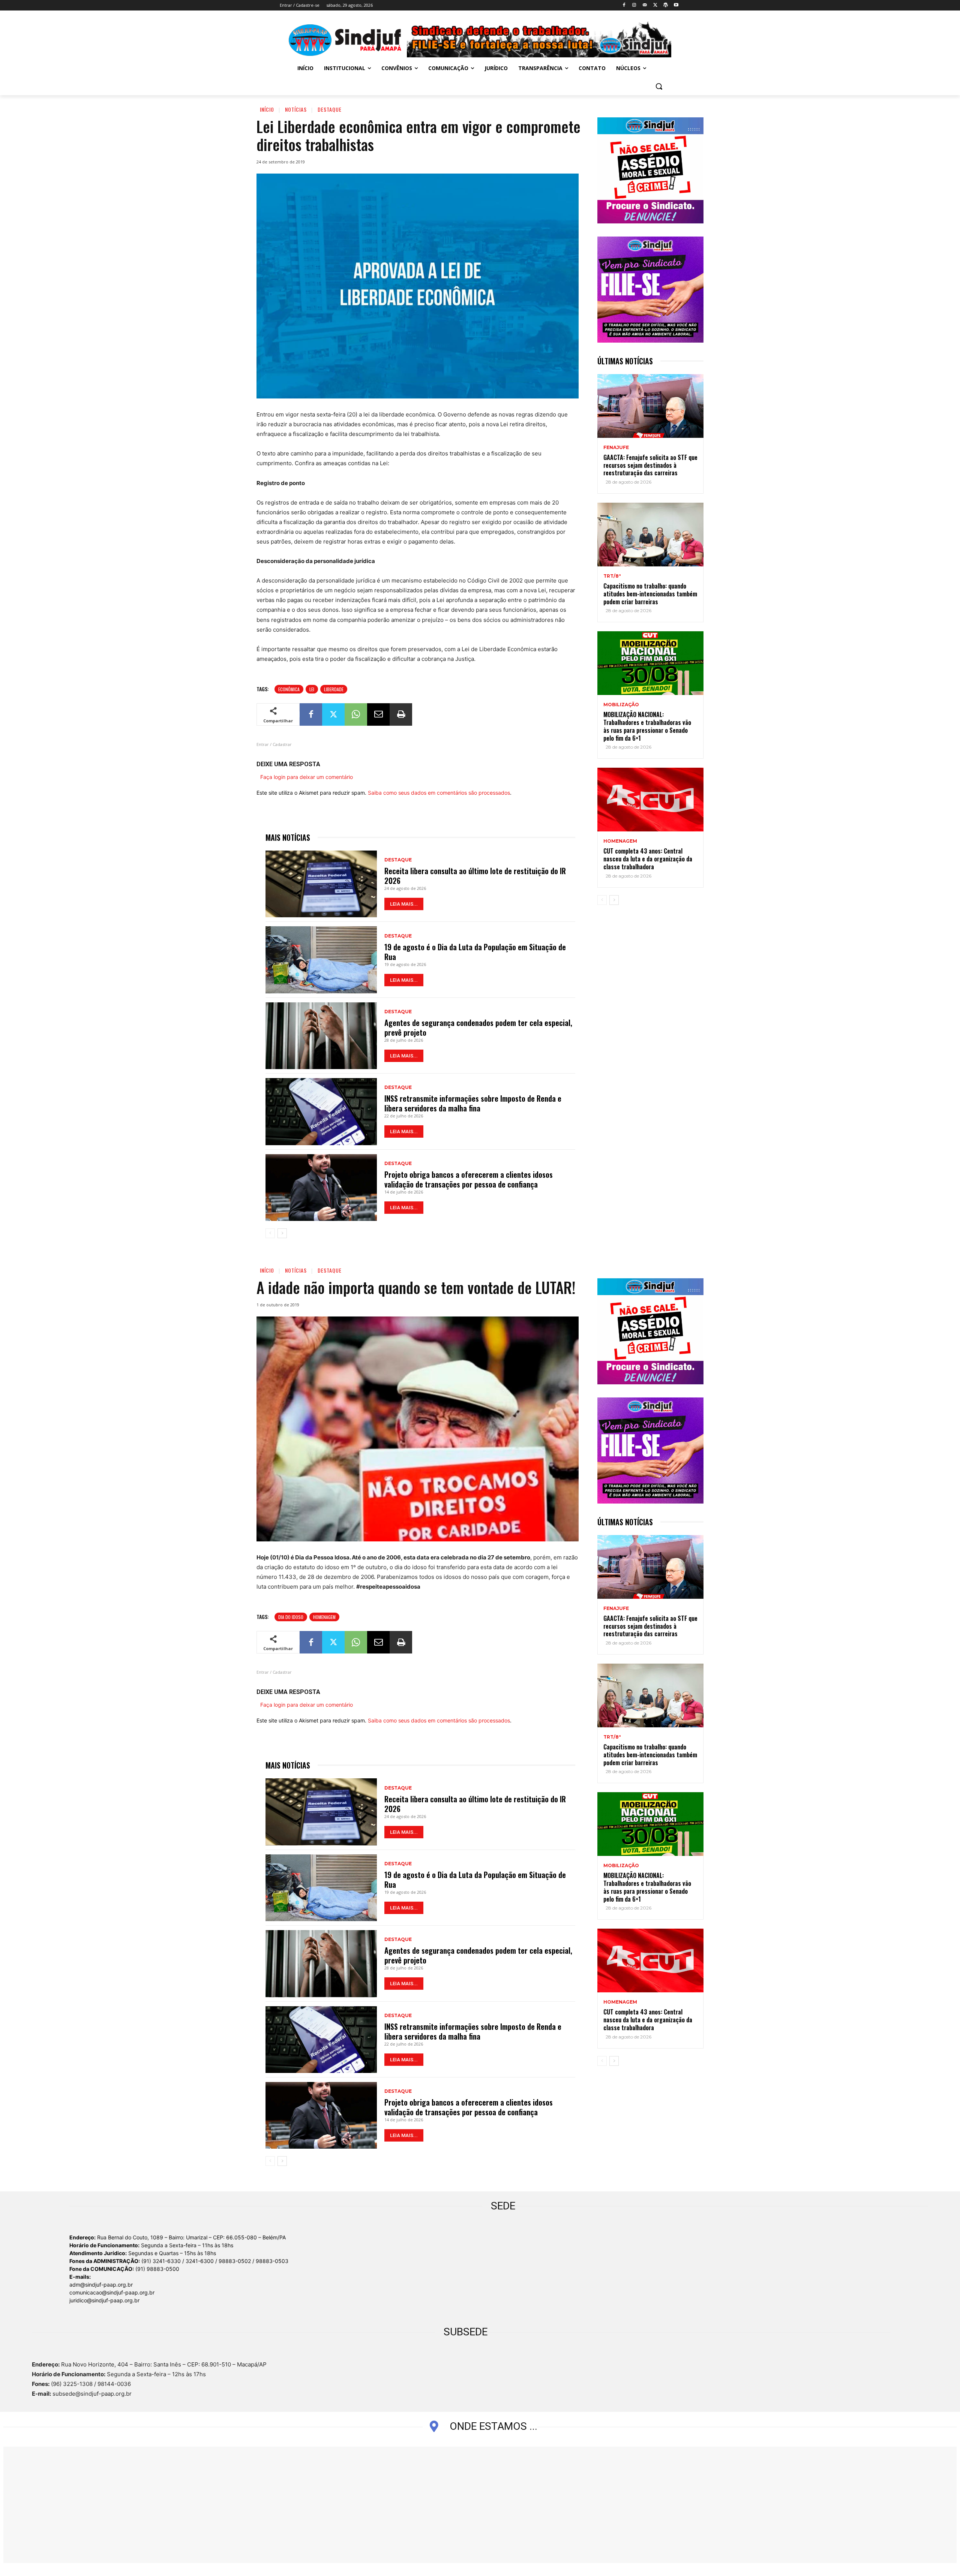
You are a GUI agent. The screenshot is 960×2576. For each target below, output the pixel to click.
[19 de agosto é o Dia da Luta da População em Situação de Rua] (321, 960)
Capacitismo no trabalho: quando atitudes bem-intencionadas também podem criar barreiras (650, 594)
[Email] (378, 714)
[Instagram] (634, 5)
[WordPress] (665, 5)
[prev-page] (270, 1233)
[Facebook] (624, 5)
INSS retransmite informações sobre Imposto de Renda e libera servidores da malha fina (473, 1103)
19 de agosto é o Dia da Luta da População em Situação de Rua (475, 952)
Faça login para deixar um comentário (307, 777)
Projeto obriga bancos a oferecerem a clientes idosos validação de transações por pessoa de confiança (469, 1179)
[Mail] (645, 5)
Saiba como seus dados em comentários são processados (439, 793)
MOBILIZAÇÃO (621, 705)
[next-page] (282, 1233)
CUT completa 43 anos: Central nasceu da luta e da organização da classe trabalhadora (648, 859)
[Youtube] (676, 5)
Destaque (330, 109)
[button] (659, 86)
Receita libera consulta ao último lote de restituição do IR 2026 (475, 876)
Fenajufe (616, 448)
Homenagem (620, 841)
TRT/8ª (612, 576)
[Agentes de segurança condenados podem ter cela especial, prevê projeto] (321, 1036)
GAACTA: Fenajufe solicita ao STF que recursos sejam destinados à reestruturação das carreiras (650, 465)
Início (267, 109)
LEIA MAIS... (404, 904)
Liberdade (334, 689)
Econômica (289, 689)
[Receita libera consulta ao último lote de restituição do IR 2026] (321, 884)
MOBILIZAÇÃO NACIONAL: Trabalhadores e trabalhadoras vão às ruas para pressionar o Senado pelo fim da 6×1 (647, 726)
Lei (312, 689)
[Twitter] (655, 5)
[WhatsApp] (356, 714)
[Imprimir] (401, 714)
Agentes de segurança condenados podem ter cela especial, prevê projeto (478, 1027)
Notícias (296, 109)
